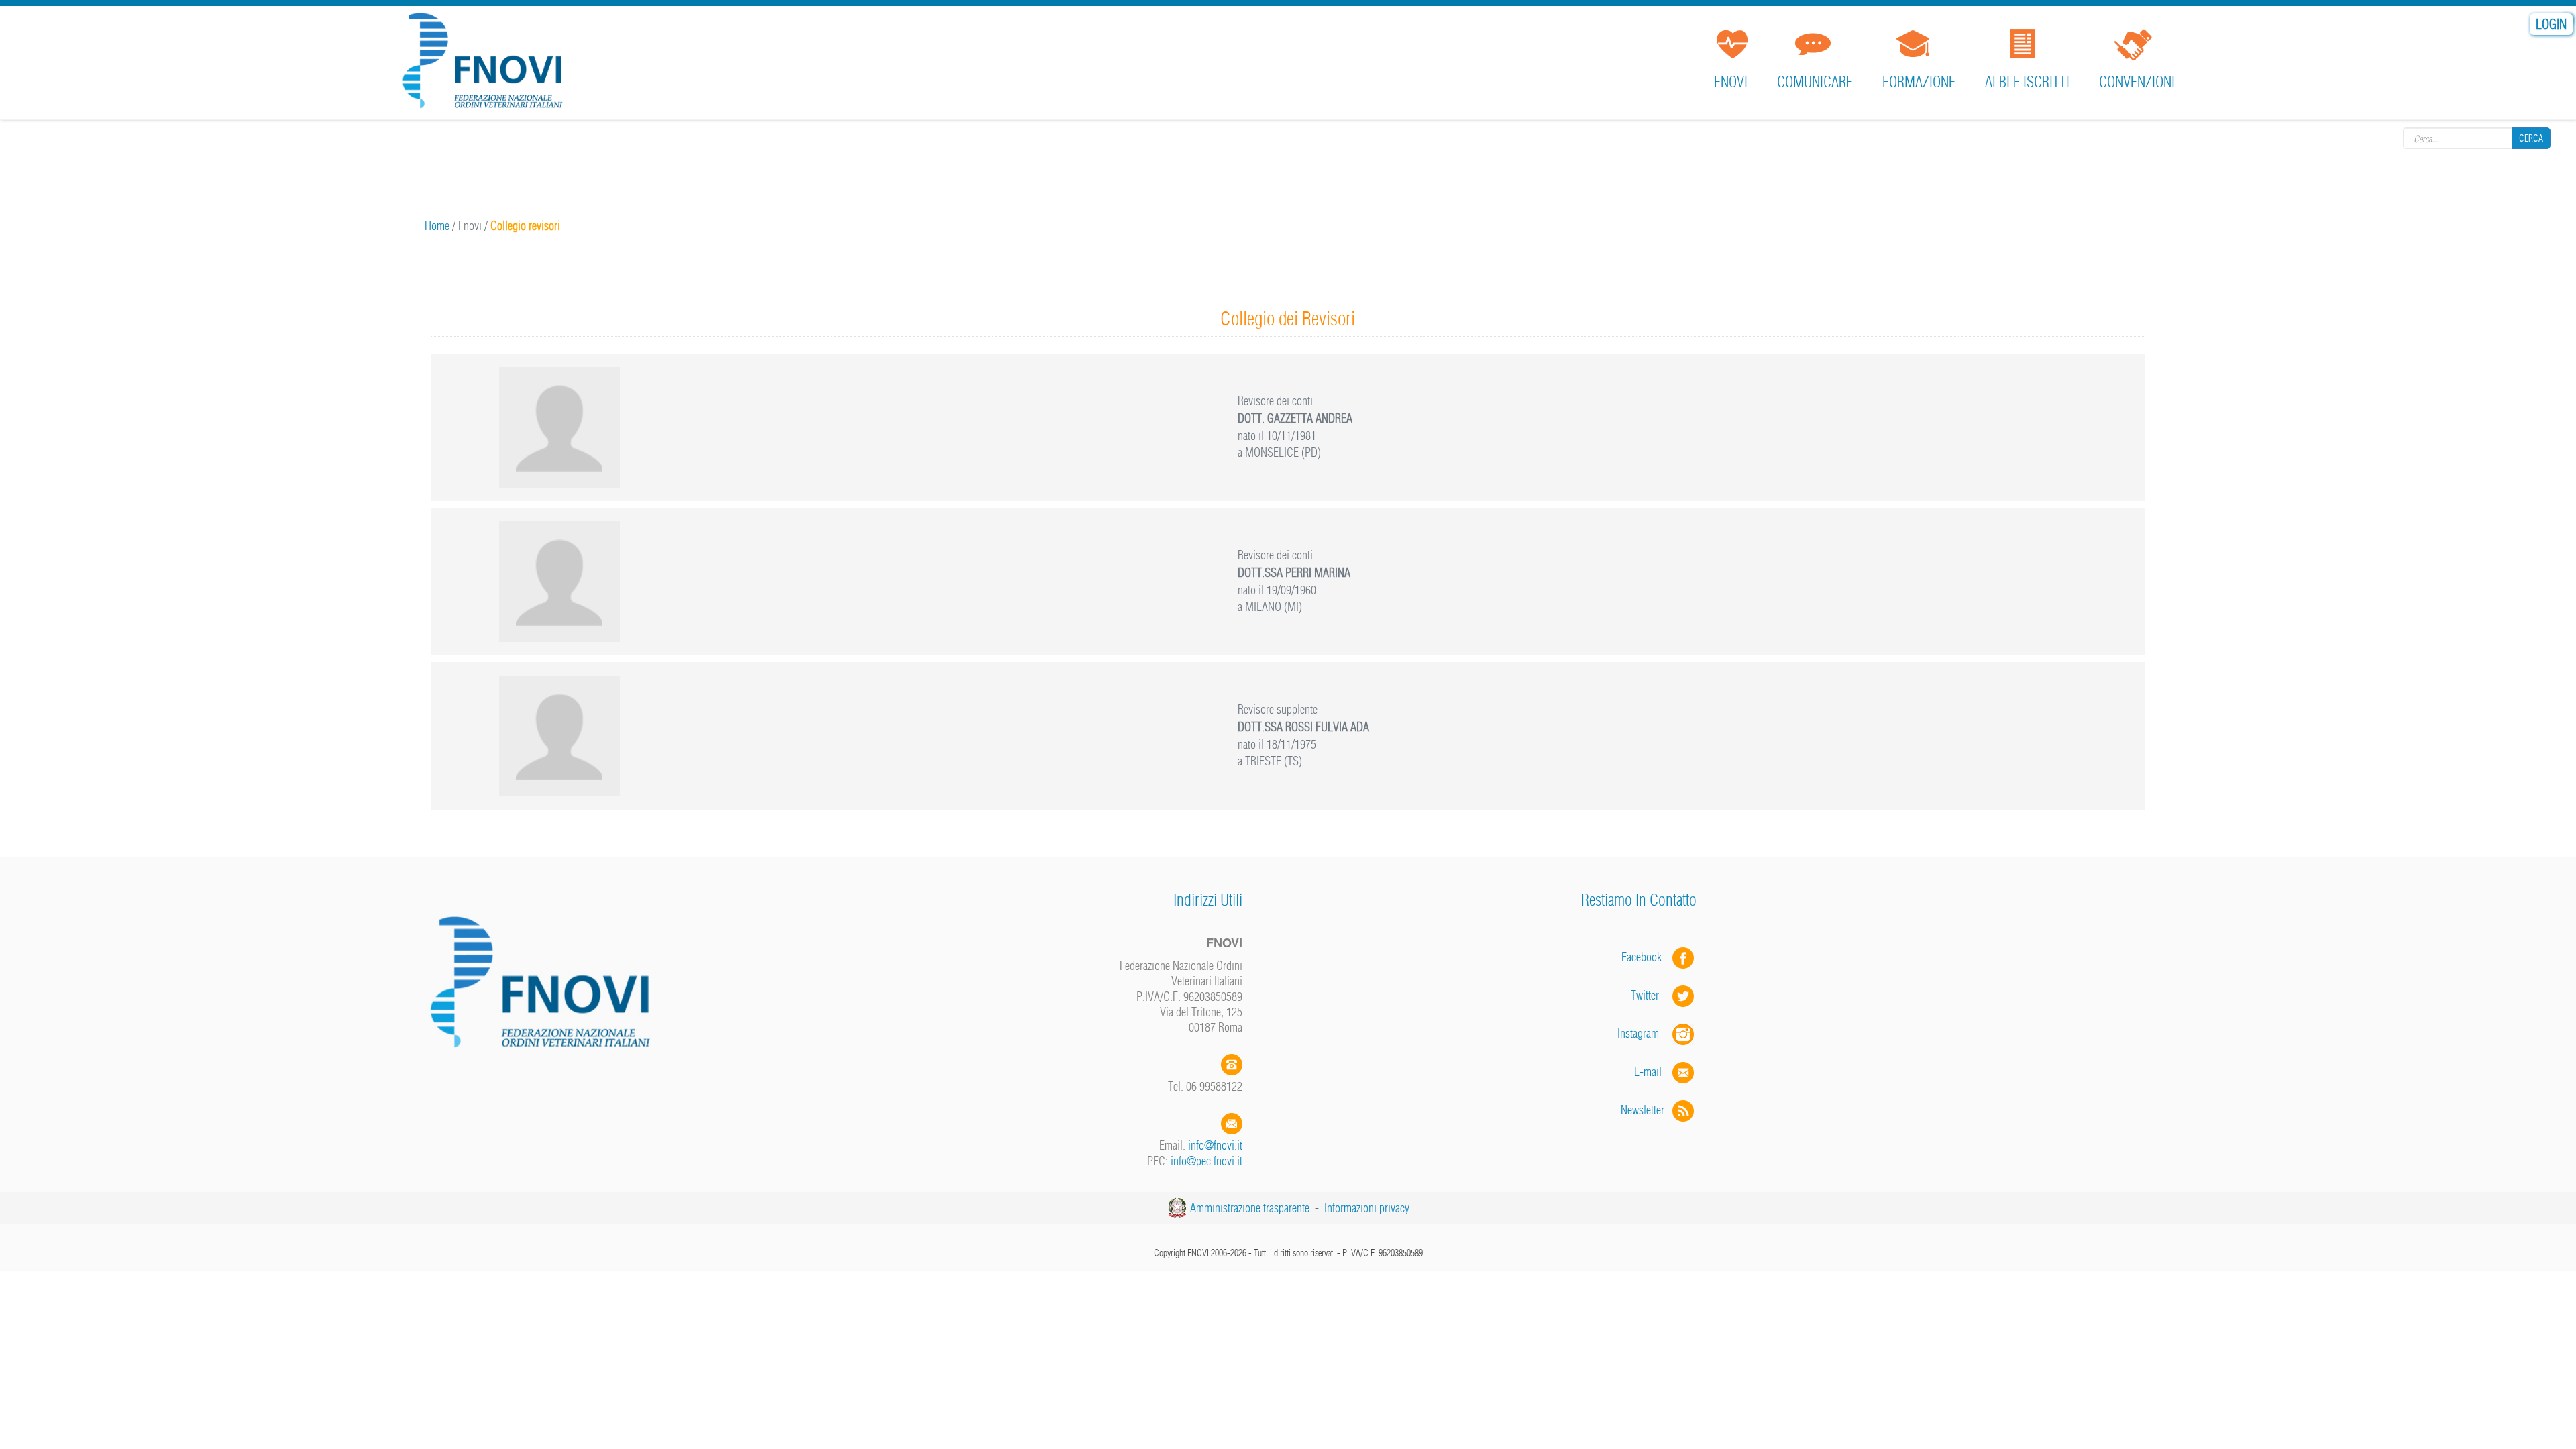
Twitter (1652, 995)
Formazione (1919, 82)
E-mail (1648, 1072)
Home (437, 226)
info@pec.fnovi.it (1206, 1161)
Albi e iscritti (2027, 82)
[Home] (487, 63)
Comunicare (1815, 82)
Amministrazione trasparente (1250, 1208)
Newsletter (1647, 1110)
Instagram (1645, 1033)
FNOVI (1731, 82)
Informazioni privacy (1367, 1208)
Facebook (1646, 957)
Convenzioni (2137, 82)
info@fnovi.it (1215, 1145)
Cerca (2531, 138)
